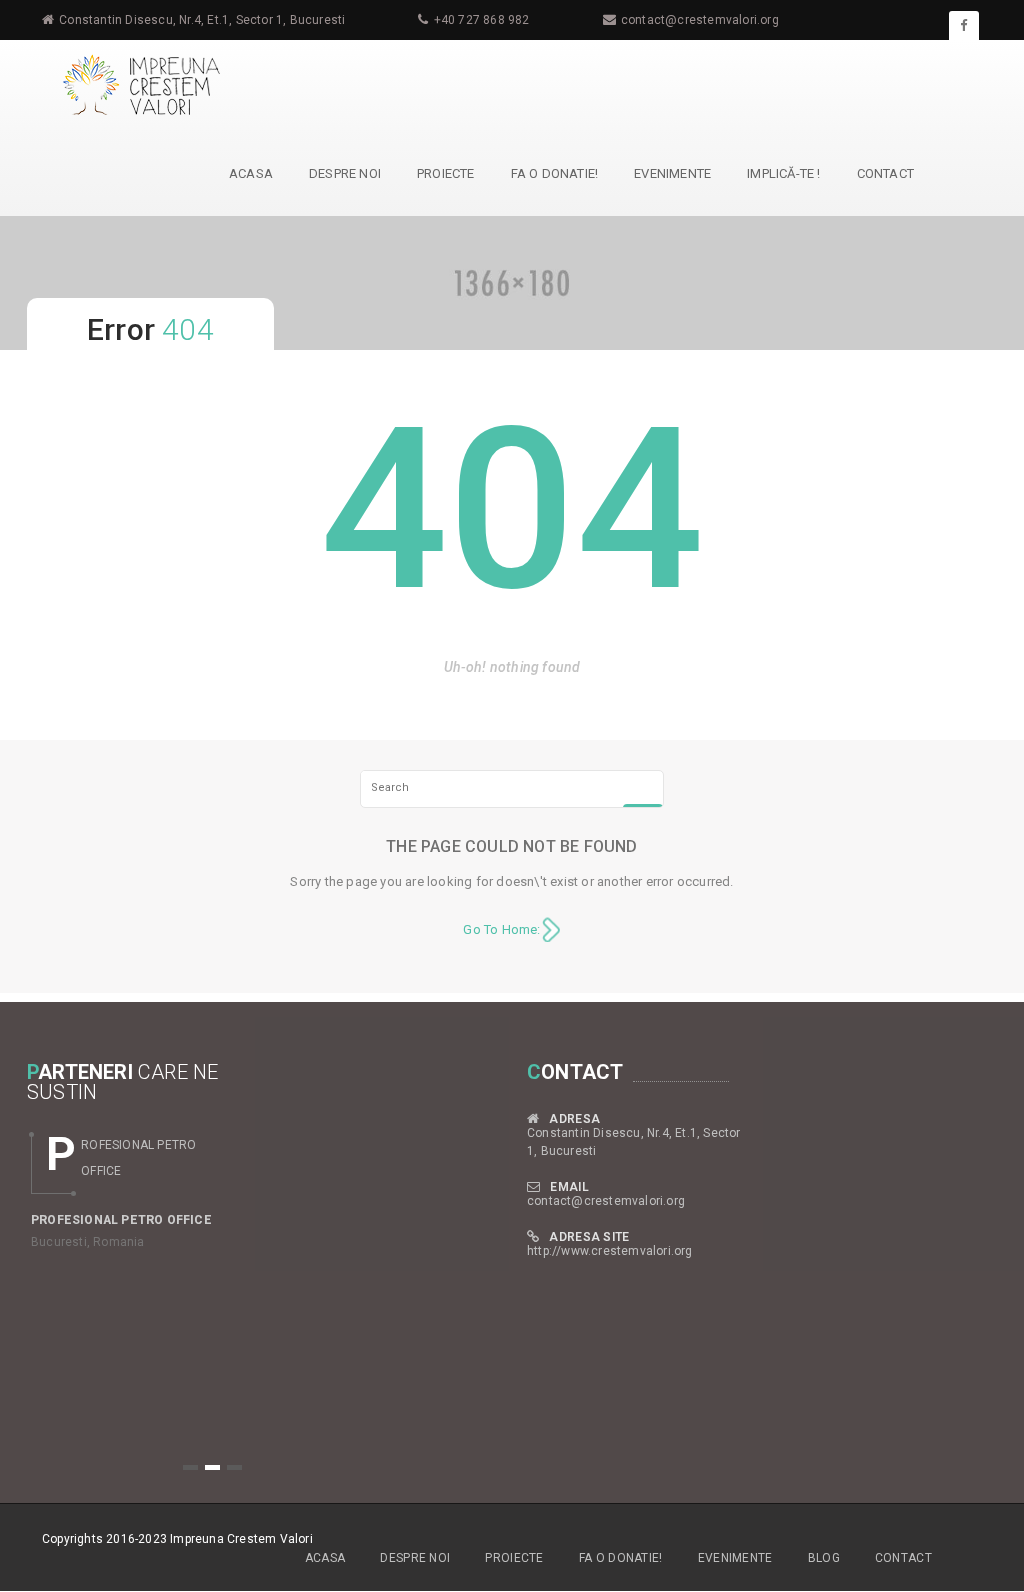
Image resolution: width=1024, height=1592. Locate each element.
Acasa (251, 173)
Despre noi (345, 173)
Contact (885, 173)
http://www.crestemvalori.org (610, 1251)
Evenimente (672, 173)
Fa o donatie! (555, 173)
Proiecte (446, 173)
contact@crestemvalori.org (700, 20)
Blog (824, 1558)
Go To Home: (501, 929)
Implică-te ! (783, 173)
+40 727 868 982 (482, 20)
